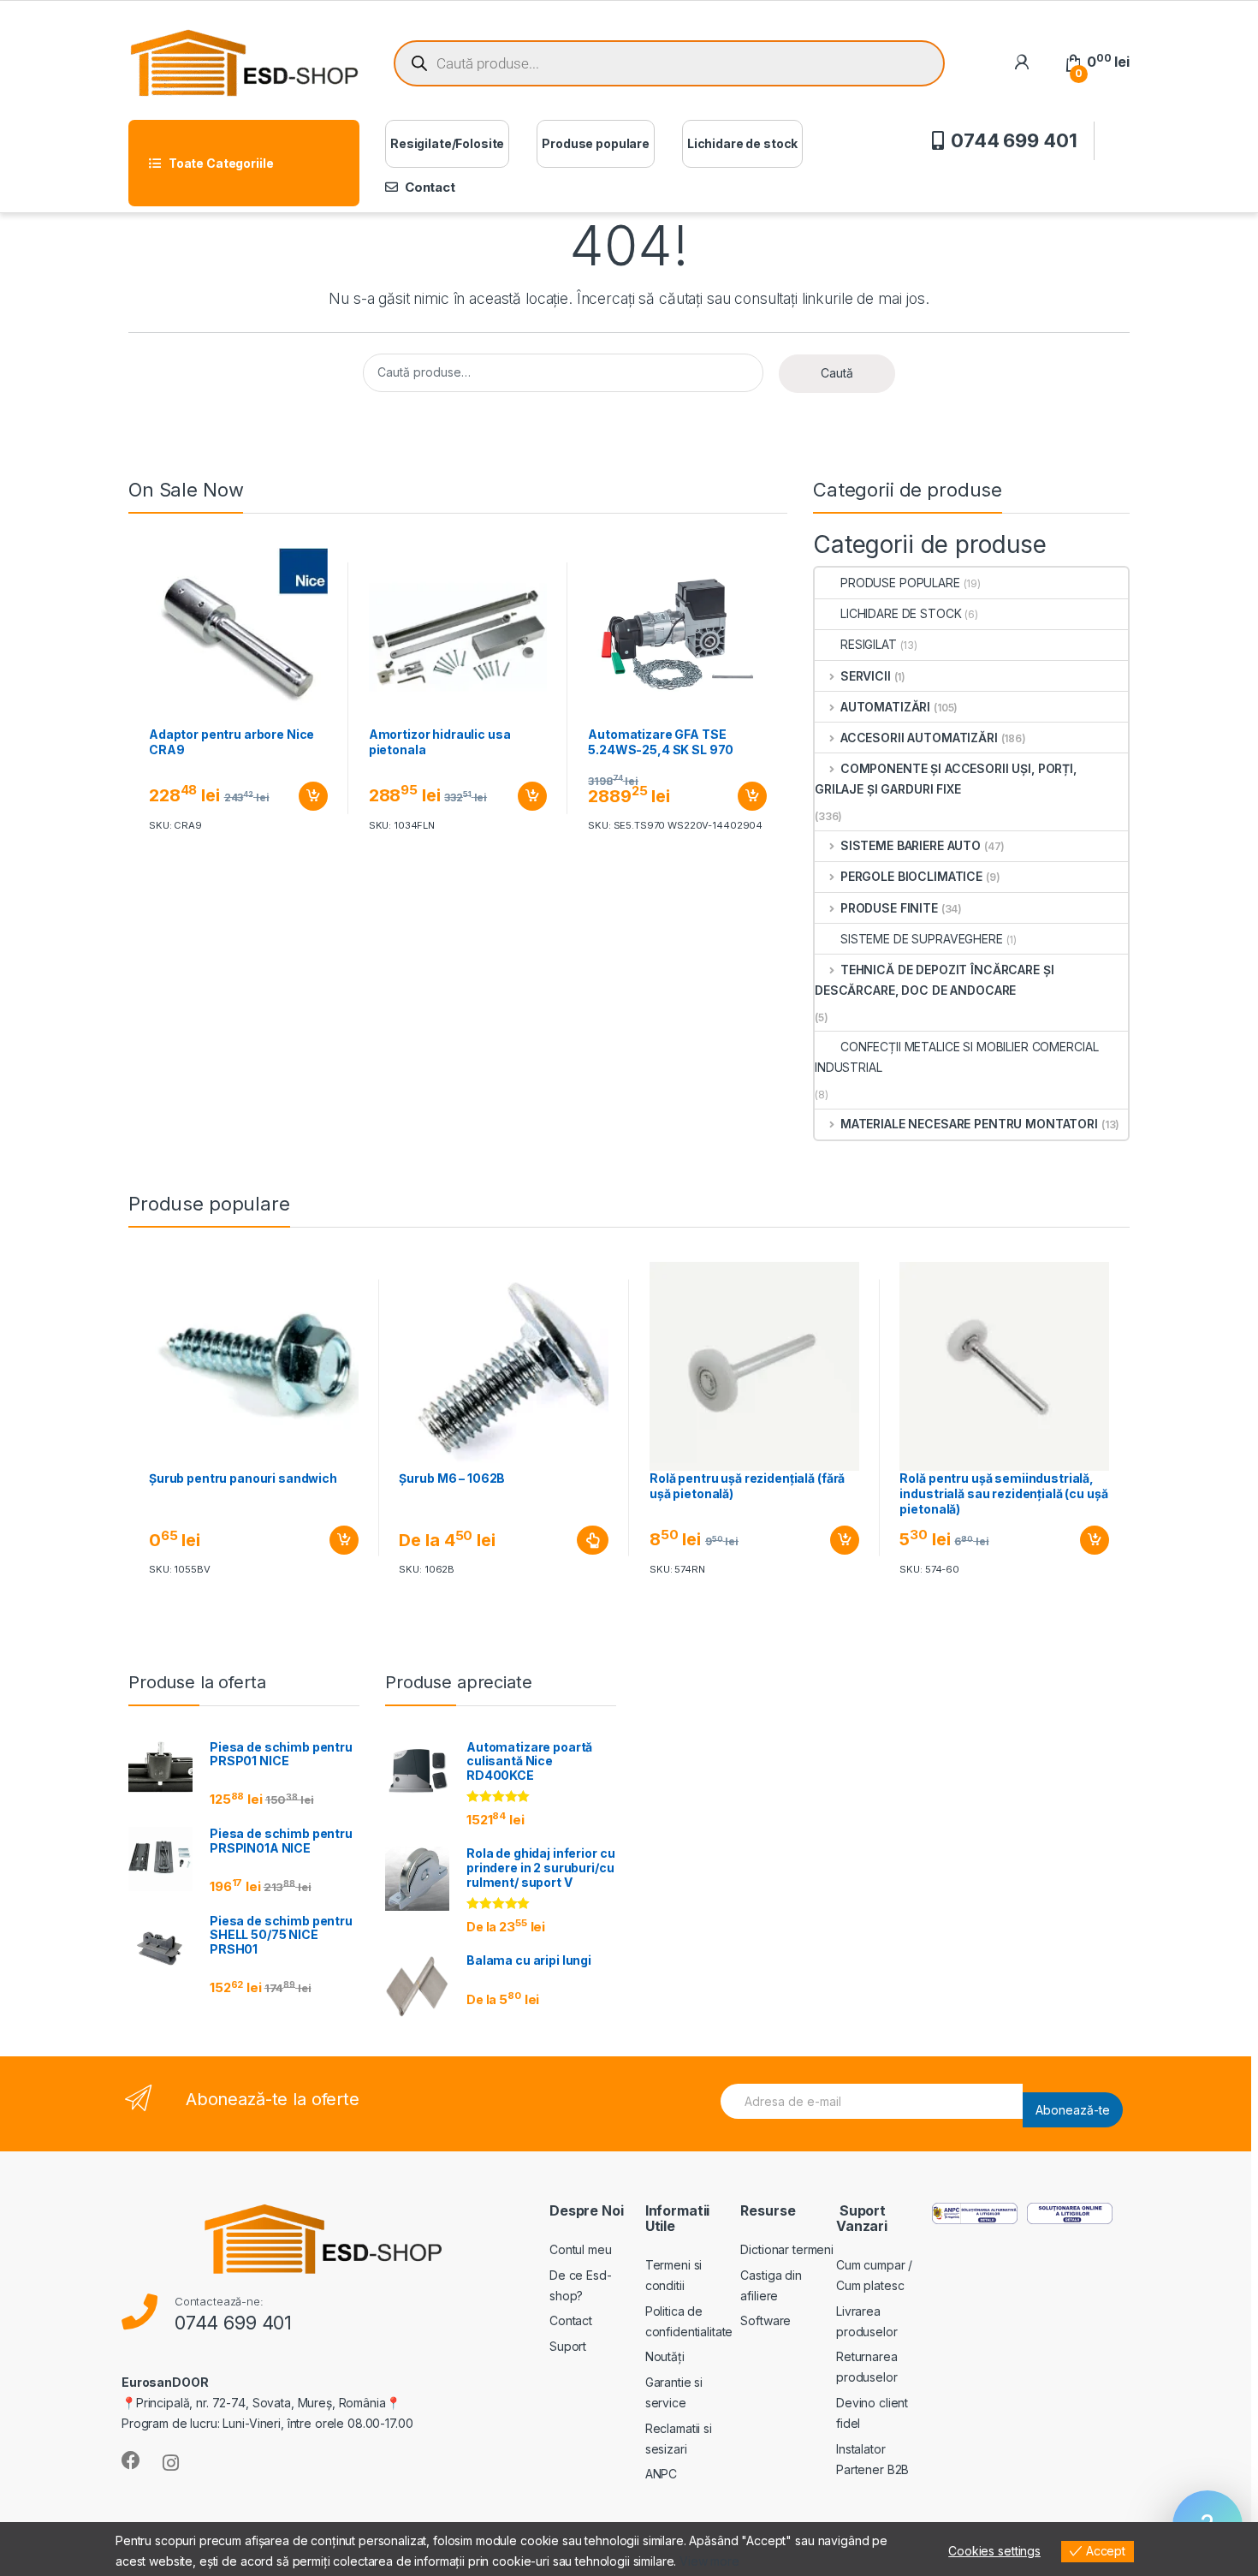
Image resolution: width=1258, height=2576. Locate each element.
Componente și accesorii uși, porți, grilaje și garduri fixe (946, 779)
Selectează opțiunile (577, 1540)
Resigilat (869, 644)
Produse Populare (900, 583)
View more (709, 2561)
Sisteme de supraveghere (922, 939)
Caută (837, 373)
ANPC (661, 2474)
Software (765, 2320)
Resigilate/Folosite (447, 143)
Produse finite (889, 908)
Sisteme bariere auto (911, 845)
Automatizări (885, 707)
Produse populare (596, 143)
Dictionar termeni (787, 2249)
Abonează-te (1073, 2110)
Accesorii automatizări (919, 738)
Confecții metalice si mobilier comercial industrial (956, 1057)
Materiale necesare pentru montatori (969, 1124)
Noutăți (665, 2356)
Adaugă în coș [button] (306, 796)
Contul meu (581, 2249)
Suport (568, 2346)
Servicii (866, 676)
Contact (430, 187)
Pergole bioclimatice (911, 876)
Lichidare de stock (742, 143)
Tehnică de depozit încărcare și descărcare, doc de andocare (934, 980)
